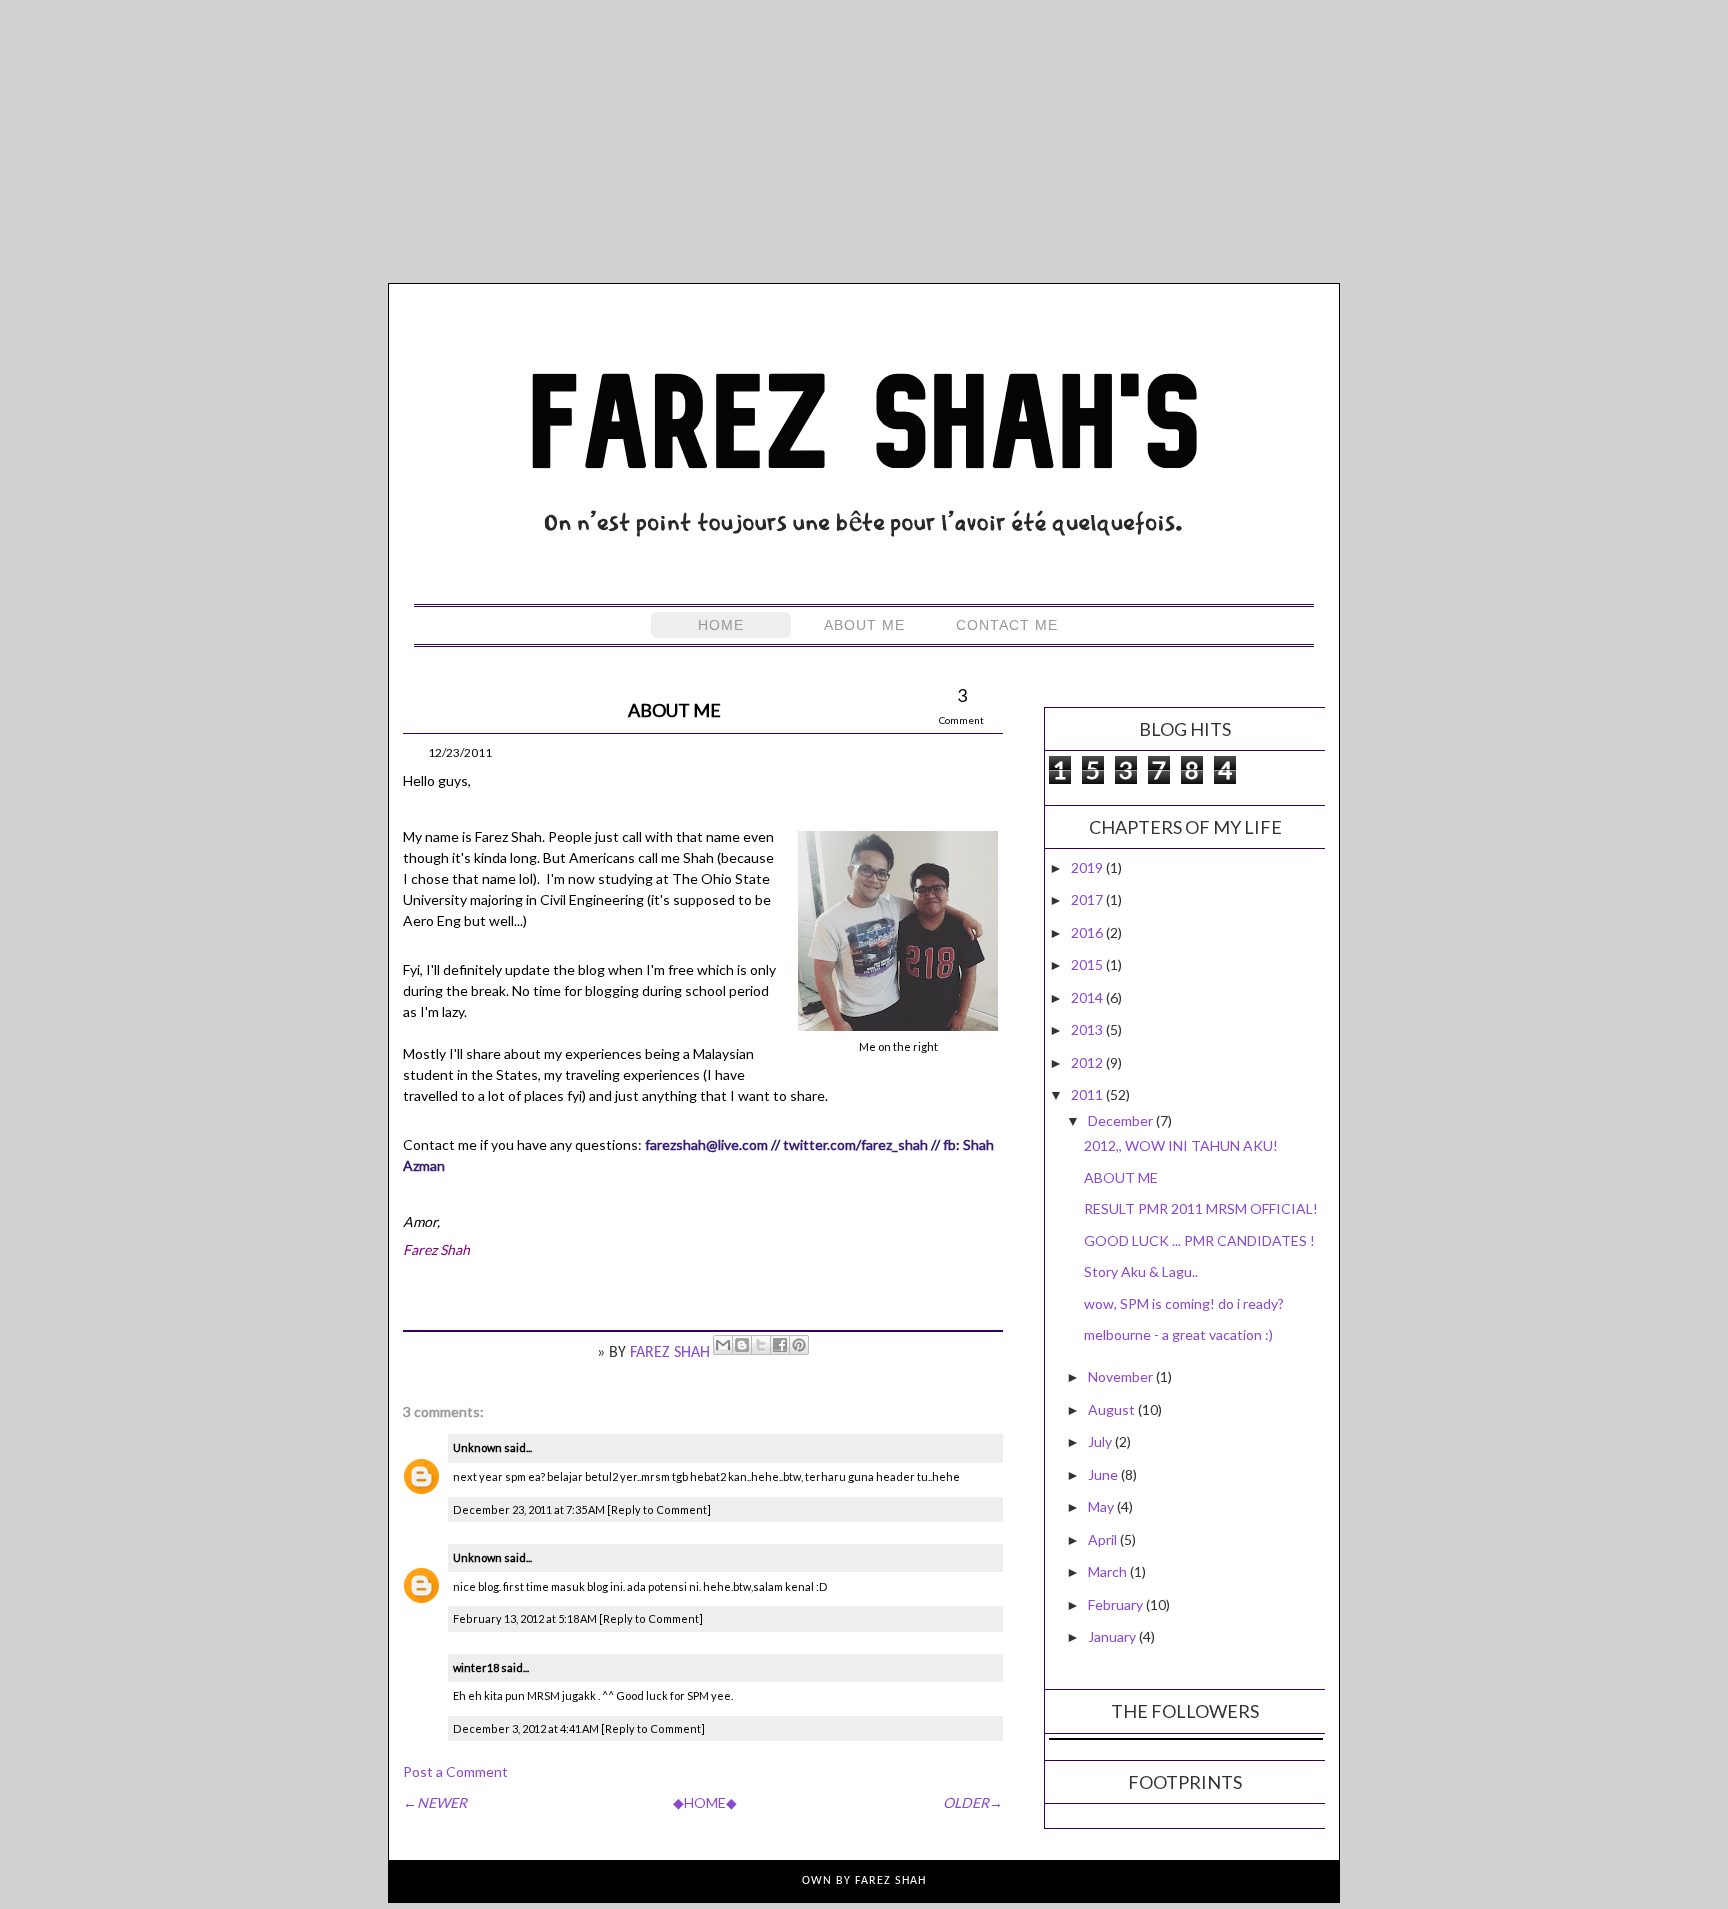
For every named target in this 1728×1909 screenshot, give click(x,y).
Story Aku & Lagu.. (1141, 1271)
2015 (1088, 964)
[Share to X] (761, 1345)
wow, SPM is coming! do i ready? (1184, 1303)
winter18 (476, 1667)
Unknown (477, 1447)
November (1122, 1376)
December (1122, 1120)
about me (864, 625)
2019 (1088, 867)
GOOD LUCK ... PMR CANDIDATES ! (1199, 1240)
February (1117, 1604)
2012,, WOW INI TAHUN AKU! (1181, 1145)
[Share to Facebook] (780, 1345)
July (1101, 1441)
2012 (1088, 1062)
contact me (1007, 625)
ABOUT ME (1121, 1177)
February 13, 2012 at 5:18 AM (526, 1618)
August (1113, 1409)
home (721, 625)
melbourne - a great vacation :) (1178, 1334)
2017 (1088, 899)
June (1104, 1474)
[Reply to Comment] (659, 1509)
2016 (1088, 932)
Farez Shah (672, 1353)
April (1104, 1539)
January (1113, 1636)
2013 (1088, 1029)
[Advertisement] (864, 140)
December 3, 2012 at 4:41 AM (527, 1728)
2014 (1088, 997)
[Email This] (723, 1345)
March (1109, 1571)
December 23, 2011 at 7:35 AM (530, 1509)
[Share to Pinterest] (799, 1345)
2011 (1088, 1094)
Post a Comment (455, 1771)
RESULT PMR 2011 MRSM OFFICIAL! (1201, 1208)
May (1102, 1506)
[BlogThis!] (742, 1345)
